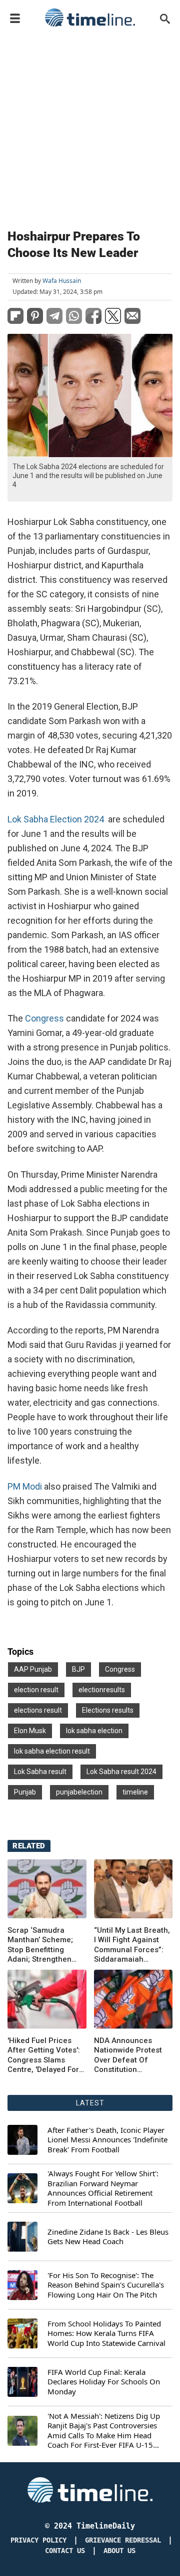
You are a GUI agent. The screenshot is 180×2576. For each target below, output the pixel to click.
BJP (78, 1669)
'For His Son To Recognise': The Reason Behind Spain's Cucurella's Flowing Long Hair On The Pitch (106, 2285)
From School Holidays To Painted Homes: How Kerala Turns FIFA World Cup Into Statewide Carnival (106, 2333)
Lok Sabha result (40, 1772)
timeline (135, 1792)
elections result (38, 1710)
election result (36, 1690)
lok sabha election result (52, 1751)
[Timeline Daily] (90, 17)
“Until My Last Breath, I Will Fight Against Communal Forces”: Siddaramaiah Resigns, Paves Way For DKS (132, 1945)
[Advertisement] (90, 126)
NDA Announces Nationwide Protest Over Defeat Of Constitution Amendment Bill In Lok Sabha (128, 2056)
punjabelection (79, 1792)
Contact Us (65, 2551)
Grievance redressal (123, 2540)
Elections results (108, 1710)
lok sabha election (94, 1731)
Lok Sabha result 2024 (121, 1772)
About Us (119, 2551)
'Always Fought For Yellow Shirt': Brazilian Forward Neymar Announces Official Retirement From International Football (103, 2188)
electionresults (102, 1690)
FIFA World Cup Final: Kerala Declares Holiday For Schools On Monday (104, 2382)
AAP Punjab (33, 1669)
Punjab (25, 1792)
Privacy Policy (38, 2540)
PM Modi (26, 1486)
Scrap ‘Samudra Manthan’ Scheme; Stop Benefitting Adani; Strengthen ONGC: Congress (40, 1945)
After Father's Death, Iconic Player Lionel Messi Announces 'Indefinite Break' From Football (107, 2140)
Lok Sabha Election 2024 (57, 819)
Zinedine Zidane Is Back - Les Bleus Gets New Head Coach (108, 2237)
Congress (45, 1018)
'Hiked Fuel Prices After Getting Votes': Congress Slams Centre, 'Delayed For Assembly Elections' (44, 2056)
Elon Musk (30, 1731)
